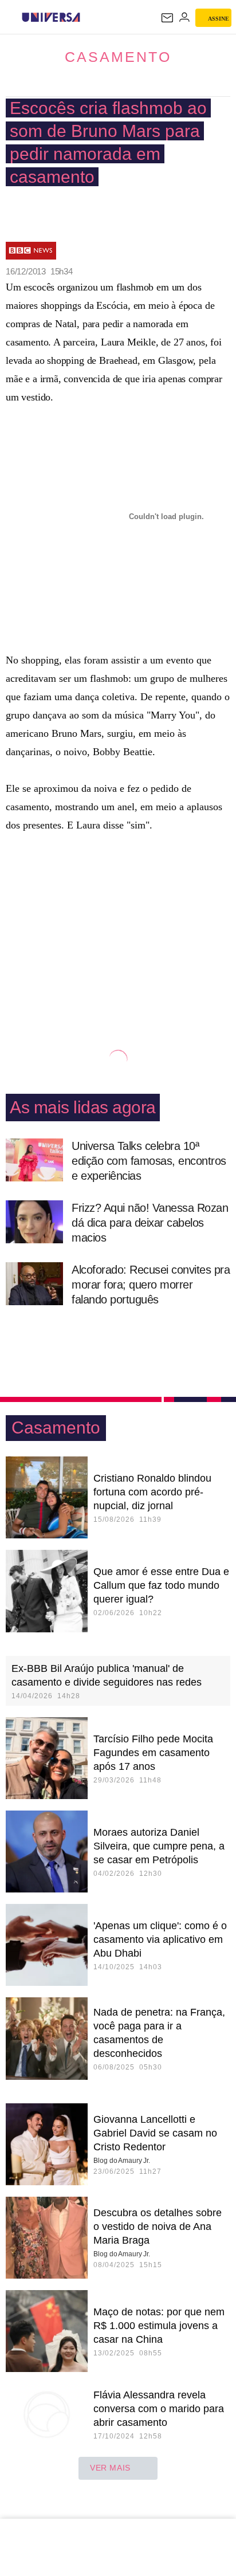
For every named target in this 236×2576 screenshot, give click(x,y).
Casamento (118, 57)
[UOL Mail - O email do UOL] (167, 18)
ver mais (110, 2468)
